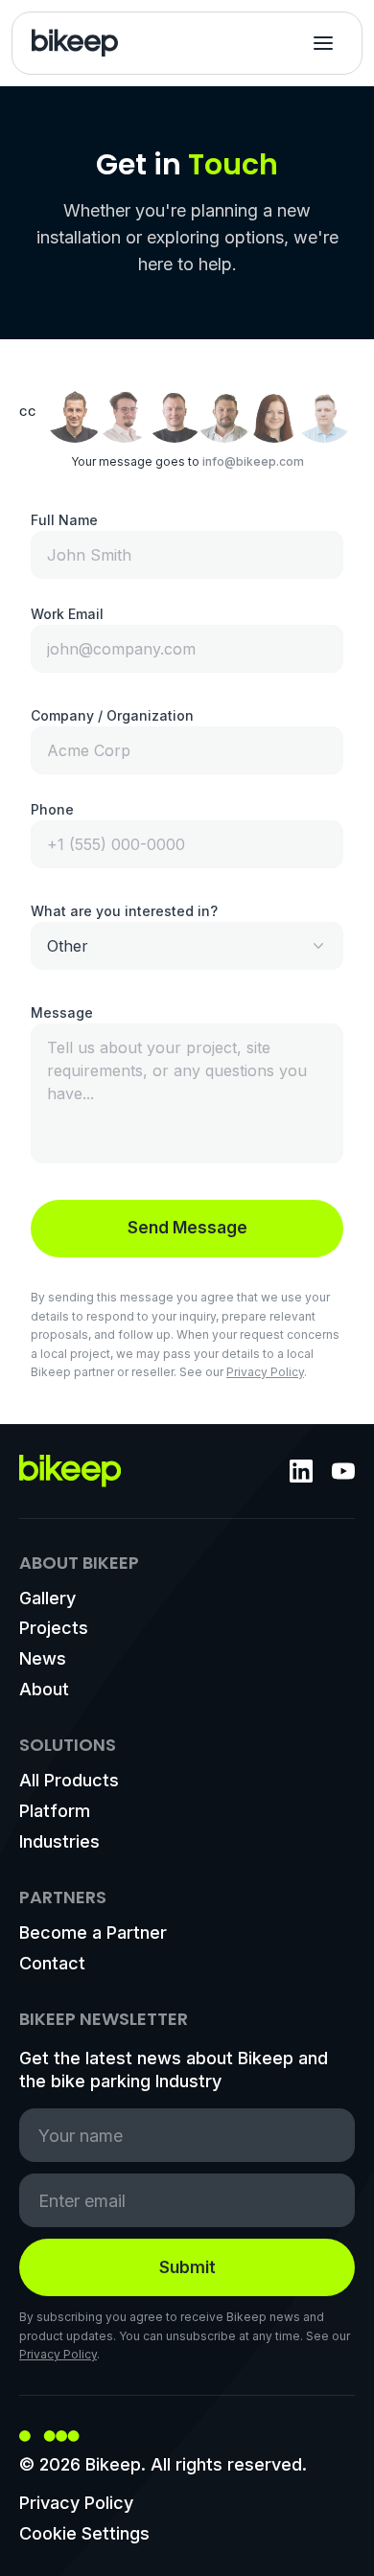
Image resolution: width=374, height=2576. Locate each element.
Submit (187, 2267)
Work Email (67, 614)
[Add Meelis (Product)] (175, 412)
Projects (54, 1628)
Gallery (47, 1598)
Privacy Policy (265, 1372)
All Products (69, 1780)
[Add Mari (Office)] (274, 412)
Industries (59, 1841)
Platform (55, 1811)
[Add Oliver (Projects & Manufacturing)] (324, 412)
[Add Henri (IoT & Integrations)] (125, 412)
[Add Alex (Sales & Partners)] (224, 412)
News (43, 1658)
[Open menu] (323, 43)
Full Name (64, 520)
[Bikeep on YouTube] (343, 1471)
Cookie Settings (84, 2533)
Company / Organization (112, 715)
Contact (52, 1963)
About (44, 1689)
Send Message (187, 1228)
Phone (52, 809)
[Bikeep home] (75, 43)
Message (62, 1012)
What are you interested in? (124, 911)
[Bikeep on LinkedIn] (301, 1471)
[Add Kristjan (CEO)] (75, 412)
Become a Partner (93, 1932)
